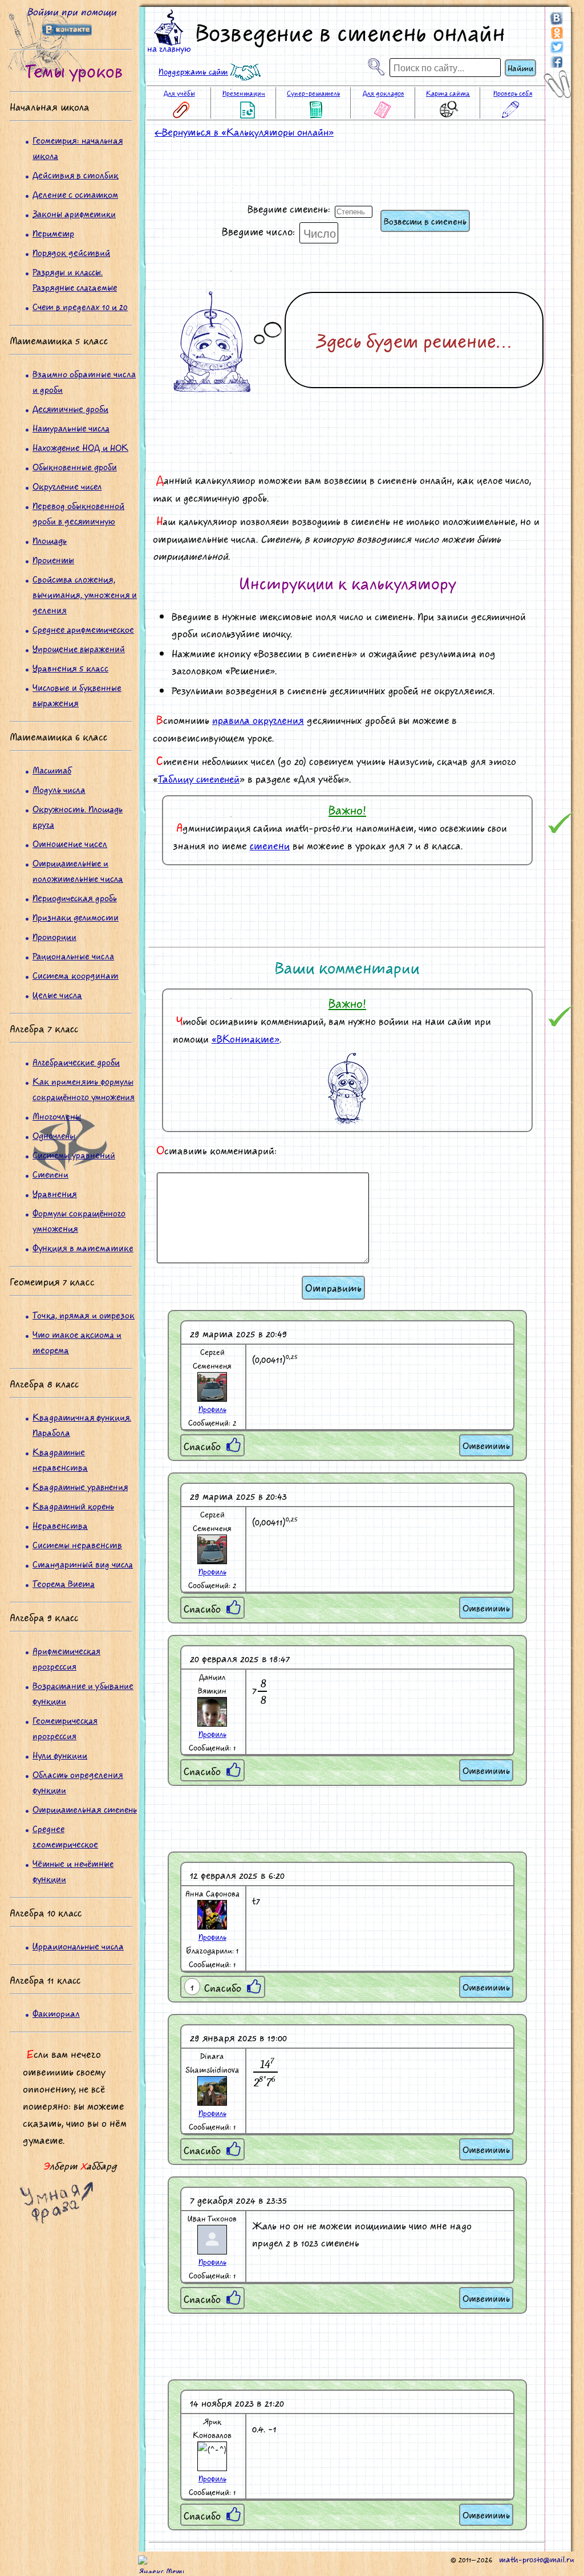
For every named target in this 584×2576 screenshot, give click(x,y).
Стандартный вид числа (83, 1564)
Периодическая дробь (75, 898)
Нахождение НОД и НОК (80, 447)
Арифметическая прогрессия (66, 1658)
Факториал (56, 2013)
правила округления (258, 720)
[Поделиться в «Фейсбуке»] (557, 59)
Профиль (212, 1409)
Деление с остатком (75, 194)
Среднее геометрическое (65, 1836)
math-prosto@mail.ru (537, 2559)
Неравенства (60, 1525)
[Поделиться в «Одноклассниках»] (557, 34)
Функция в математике (83, 1248)
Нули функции (60, 1755)
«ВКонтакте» (246, 1039)
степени (270, 845)
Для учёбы (179, 93)
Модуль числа (59, 789)
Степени (50, 1174)
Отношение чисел (70, 843)
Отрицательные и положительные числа (78, 870)
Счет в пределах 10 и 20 (80, 306)
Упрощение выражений (79, 648)
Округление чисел (67, 486)
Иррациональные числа (78, 1946)
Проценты (53, 559)
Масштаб (52, 770)
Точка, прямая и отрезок (84, 1315)
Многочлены (57, 1116)
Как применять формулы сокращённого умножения (84, 1089)
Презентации (244, 93)
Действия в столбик (76, 175)
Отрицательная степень (85, 1809)
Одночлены (54, 1135)
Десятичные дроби (70, 408)
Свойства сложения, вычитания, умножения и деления (85, 594)
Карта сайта (448, 93)
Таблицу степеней (199, 779)
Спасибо (202, 1446)
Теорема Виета (64, 1583)
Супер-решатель (313, 93)
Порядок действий (71, 252)
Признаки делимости (76, 917)
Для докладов (384, 93)
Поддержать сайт (193, 71)
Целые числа (57, 994)
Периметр (53, 233)
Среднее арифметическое (83, 629)
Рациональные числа (73, 956)
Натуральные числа (71, 428)
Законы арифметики (74, 213)
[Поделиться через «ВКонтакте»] (557, 21)
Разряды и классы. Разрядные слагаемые (75, 279)
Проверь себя (513, 93)
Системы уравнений (74, 1155)
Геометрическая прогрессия (65, 1728)
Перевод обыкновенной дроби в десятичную (78, 513)
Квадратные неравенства (60, 1459)
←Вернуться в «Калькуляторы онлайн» (244, 132)
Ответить (486, 1445)
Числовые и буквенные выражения (77, 695)
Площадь (50, 540)
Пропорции (54, 936)
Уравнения (55, 1193)
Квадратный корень (73, 1506)
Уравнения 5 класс (70, 668)
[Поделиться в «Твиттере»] (557, 46)
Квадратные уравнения (80, 1486)
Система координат (76, 975)
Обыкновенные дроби (75, 467)
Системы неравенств (77, 1545)
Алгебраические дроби (76, 1062)
